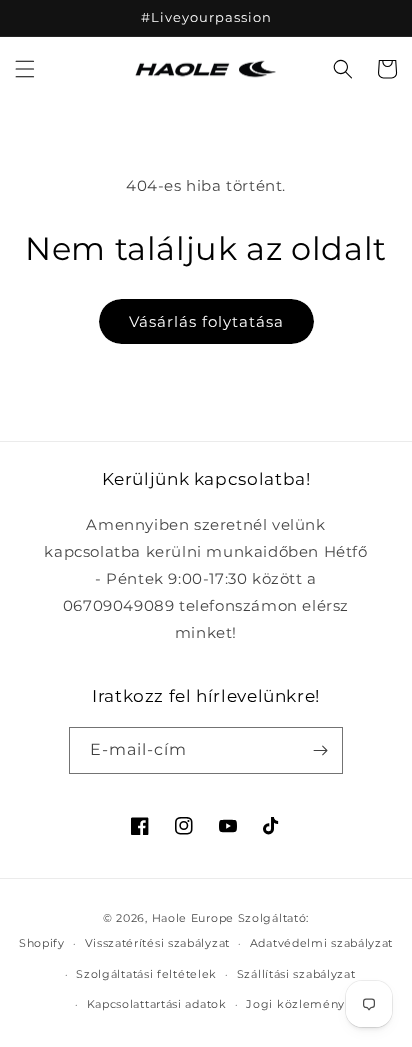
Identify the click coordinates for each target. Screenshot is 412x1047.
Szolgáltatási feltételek (146, 974)
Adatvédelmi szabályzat (321, 943)
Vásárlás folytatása (206, 321)
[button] (25, 69)
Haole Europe (193, 918)
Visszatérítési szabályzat (158, 943)
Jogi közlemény (295, 1004)
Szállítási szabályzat (296, 974)
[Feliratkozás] (320, 750)
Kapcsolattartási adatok (157, 1004)
